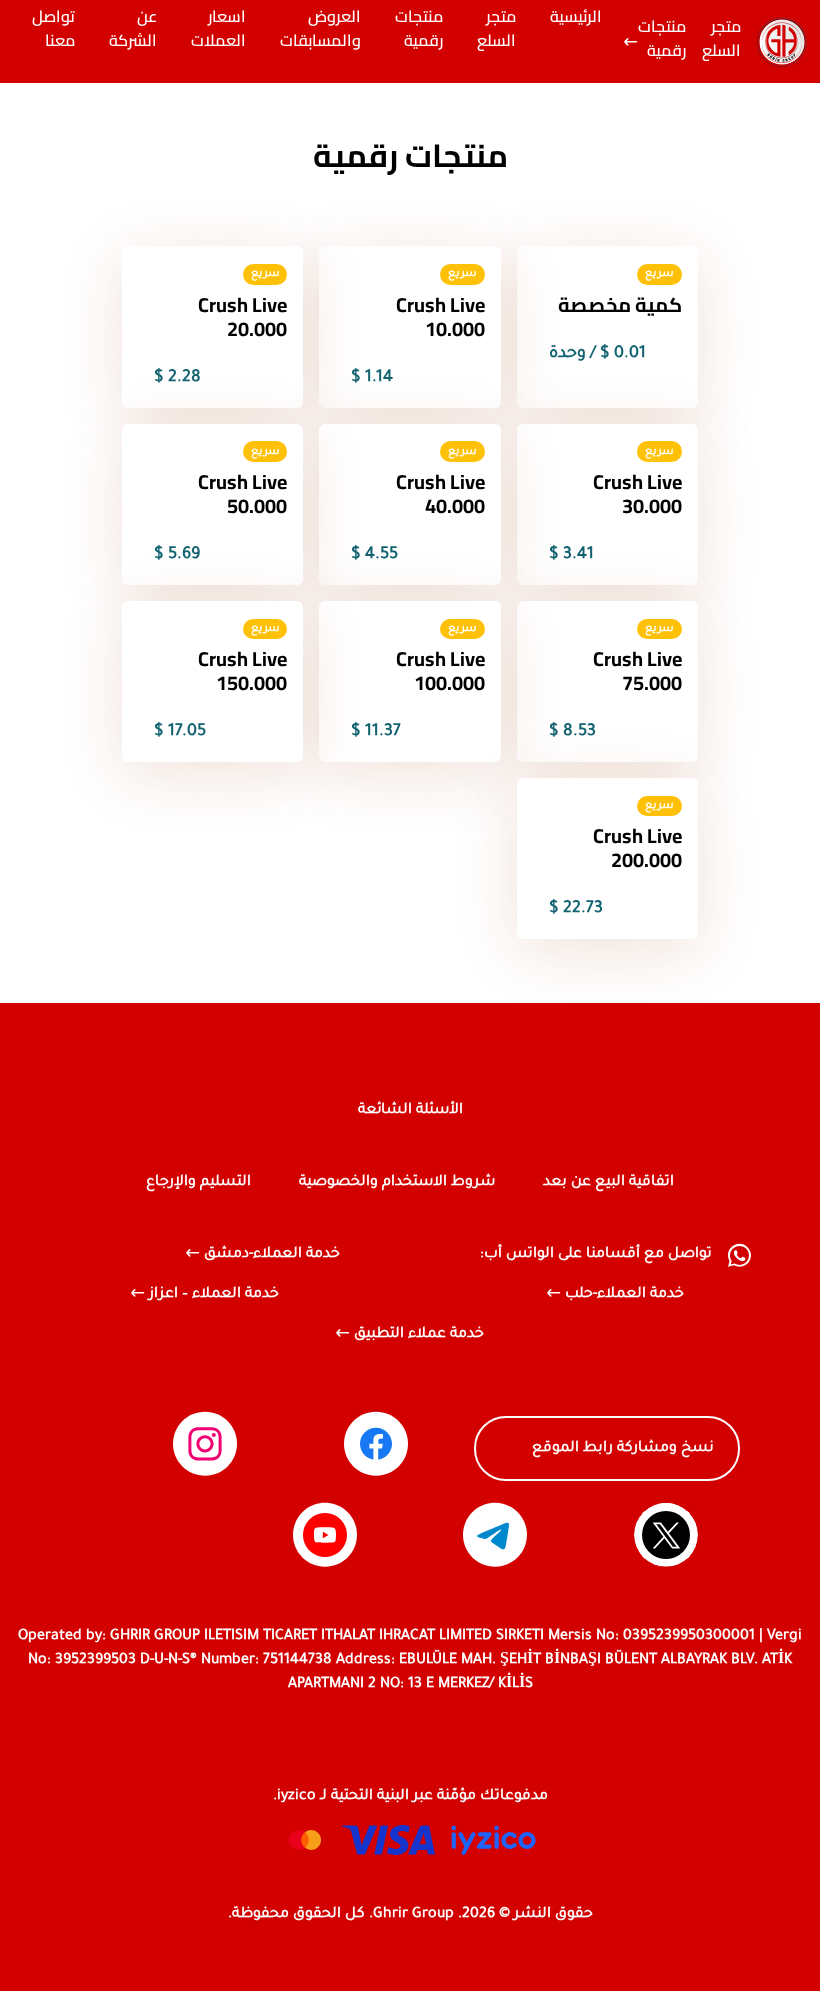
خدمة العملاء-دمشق (272, 1255)
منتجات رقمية (662, 39)
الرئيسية (576, 17)
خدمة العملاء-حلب (624, 1295)
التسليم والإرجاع (198, 1183)
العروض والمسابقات (320, 29)
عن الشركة (133, 29)
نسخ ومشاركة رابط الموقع (623, 1449)
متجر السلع (721, 39)
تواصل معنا (53, 29)
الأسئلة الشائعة (410, 1111)
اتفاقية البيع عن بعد (608, 1183)
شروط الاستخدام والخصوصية (397, 1183)
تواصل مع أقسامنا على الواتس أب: (596, 1255)
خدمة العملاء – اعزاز (214, 1295)
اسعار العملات (218, 29)
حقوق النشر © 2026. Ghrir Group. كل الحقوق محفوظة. (410, 1915)
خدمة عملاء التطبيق (419, 1335)
